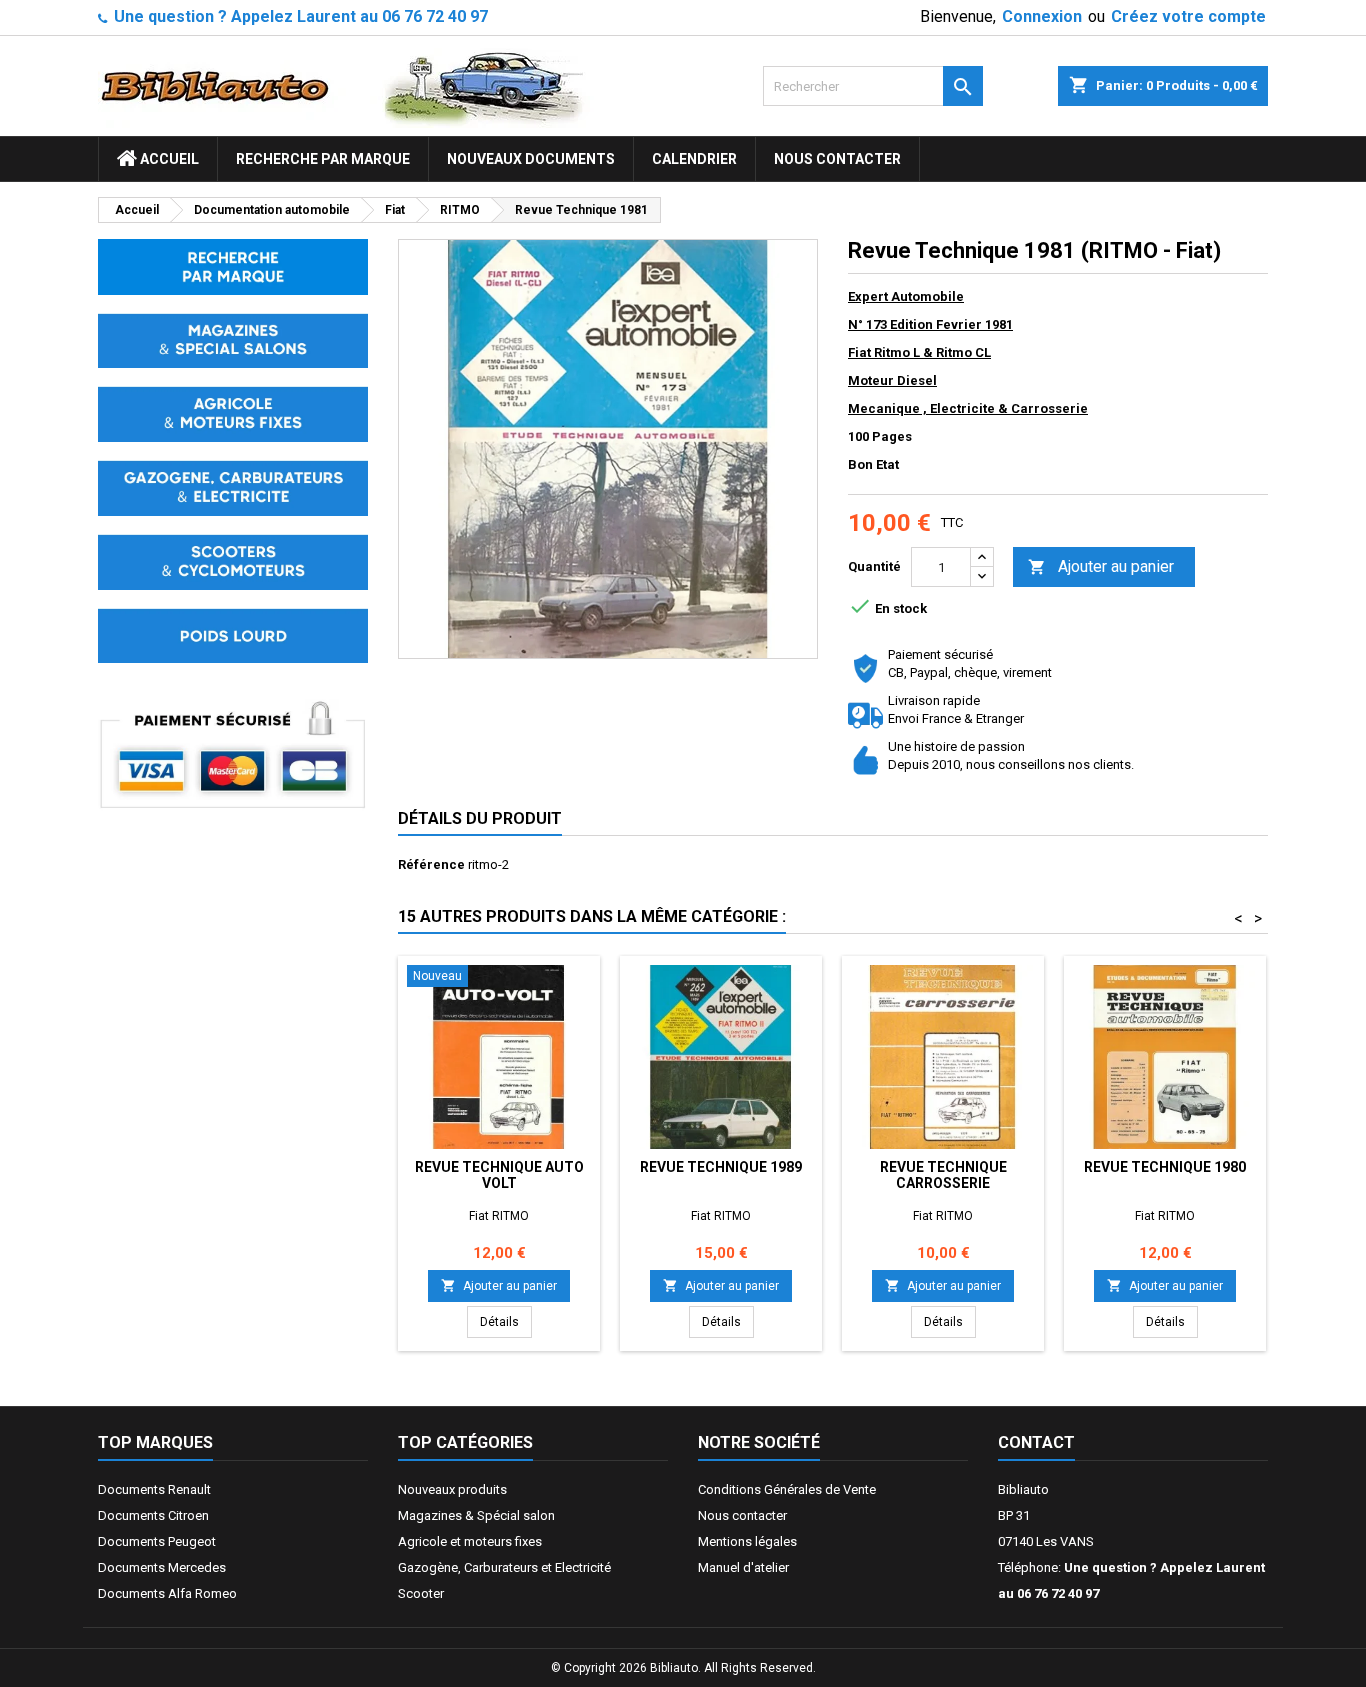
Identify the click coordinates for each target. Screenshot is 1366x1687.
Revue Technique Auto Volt (499, 1175)
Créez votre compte (1188, 16)
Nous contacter (837, 159)
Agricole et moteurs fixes (470, 1541)
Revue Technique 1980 (1165, 1167)
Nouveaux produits (452, 1489)
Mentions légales (747, 1541)
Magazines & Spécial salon (476, 1515)
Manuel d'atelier (743, 1567)
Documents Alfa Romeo (167, 1593)
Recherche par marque (323, 159)
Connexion (1042, 16)
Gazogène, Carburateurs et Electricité (504, 1567)
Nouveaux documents (531, 159)
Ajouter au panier (1101, 566)
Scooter (421, 1593)
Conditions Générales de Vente (787, 1489)
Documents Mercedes (162, 1567)
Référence (431, 864)
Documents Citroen (153, 1515)
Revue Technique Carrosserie (943, 1175)
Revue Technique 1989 (721, 1167)
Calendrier (694, 159)
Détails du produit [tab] (480, 818)
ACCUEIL (168, 159)
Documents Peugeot (157, 1541)
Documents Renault (154, 1489)
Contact (1036, 1442)
